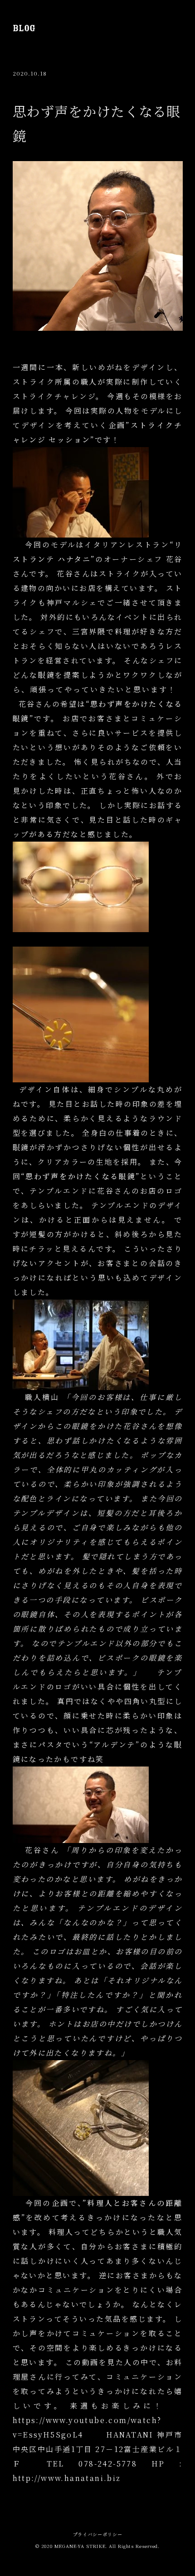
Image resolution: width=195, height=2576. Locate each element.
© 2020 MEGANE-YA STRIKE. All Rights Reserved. (98, 2546)
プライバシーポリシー (98, 2534)
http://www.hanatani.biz (67, 2478)
